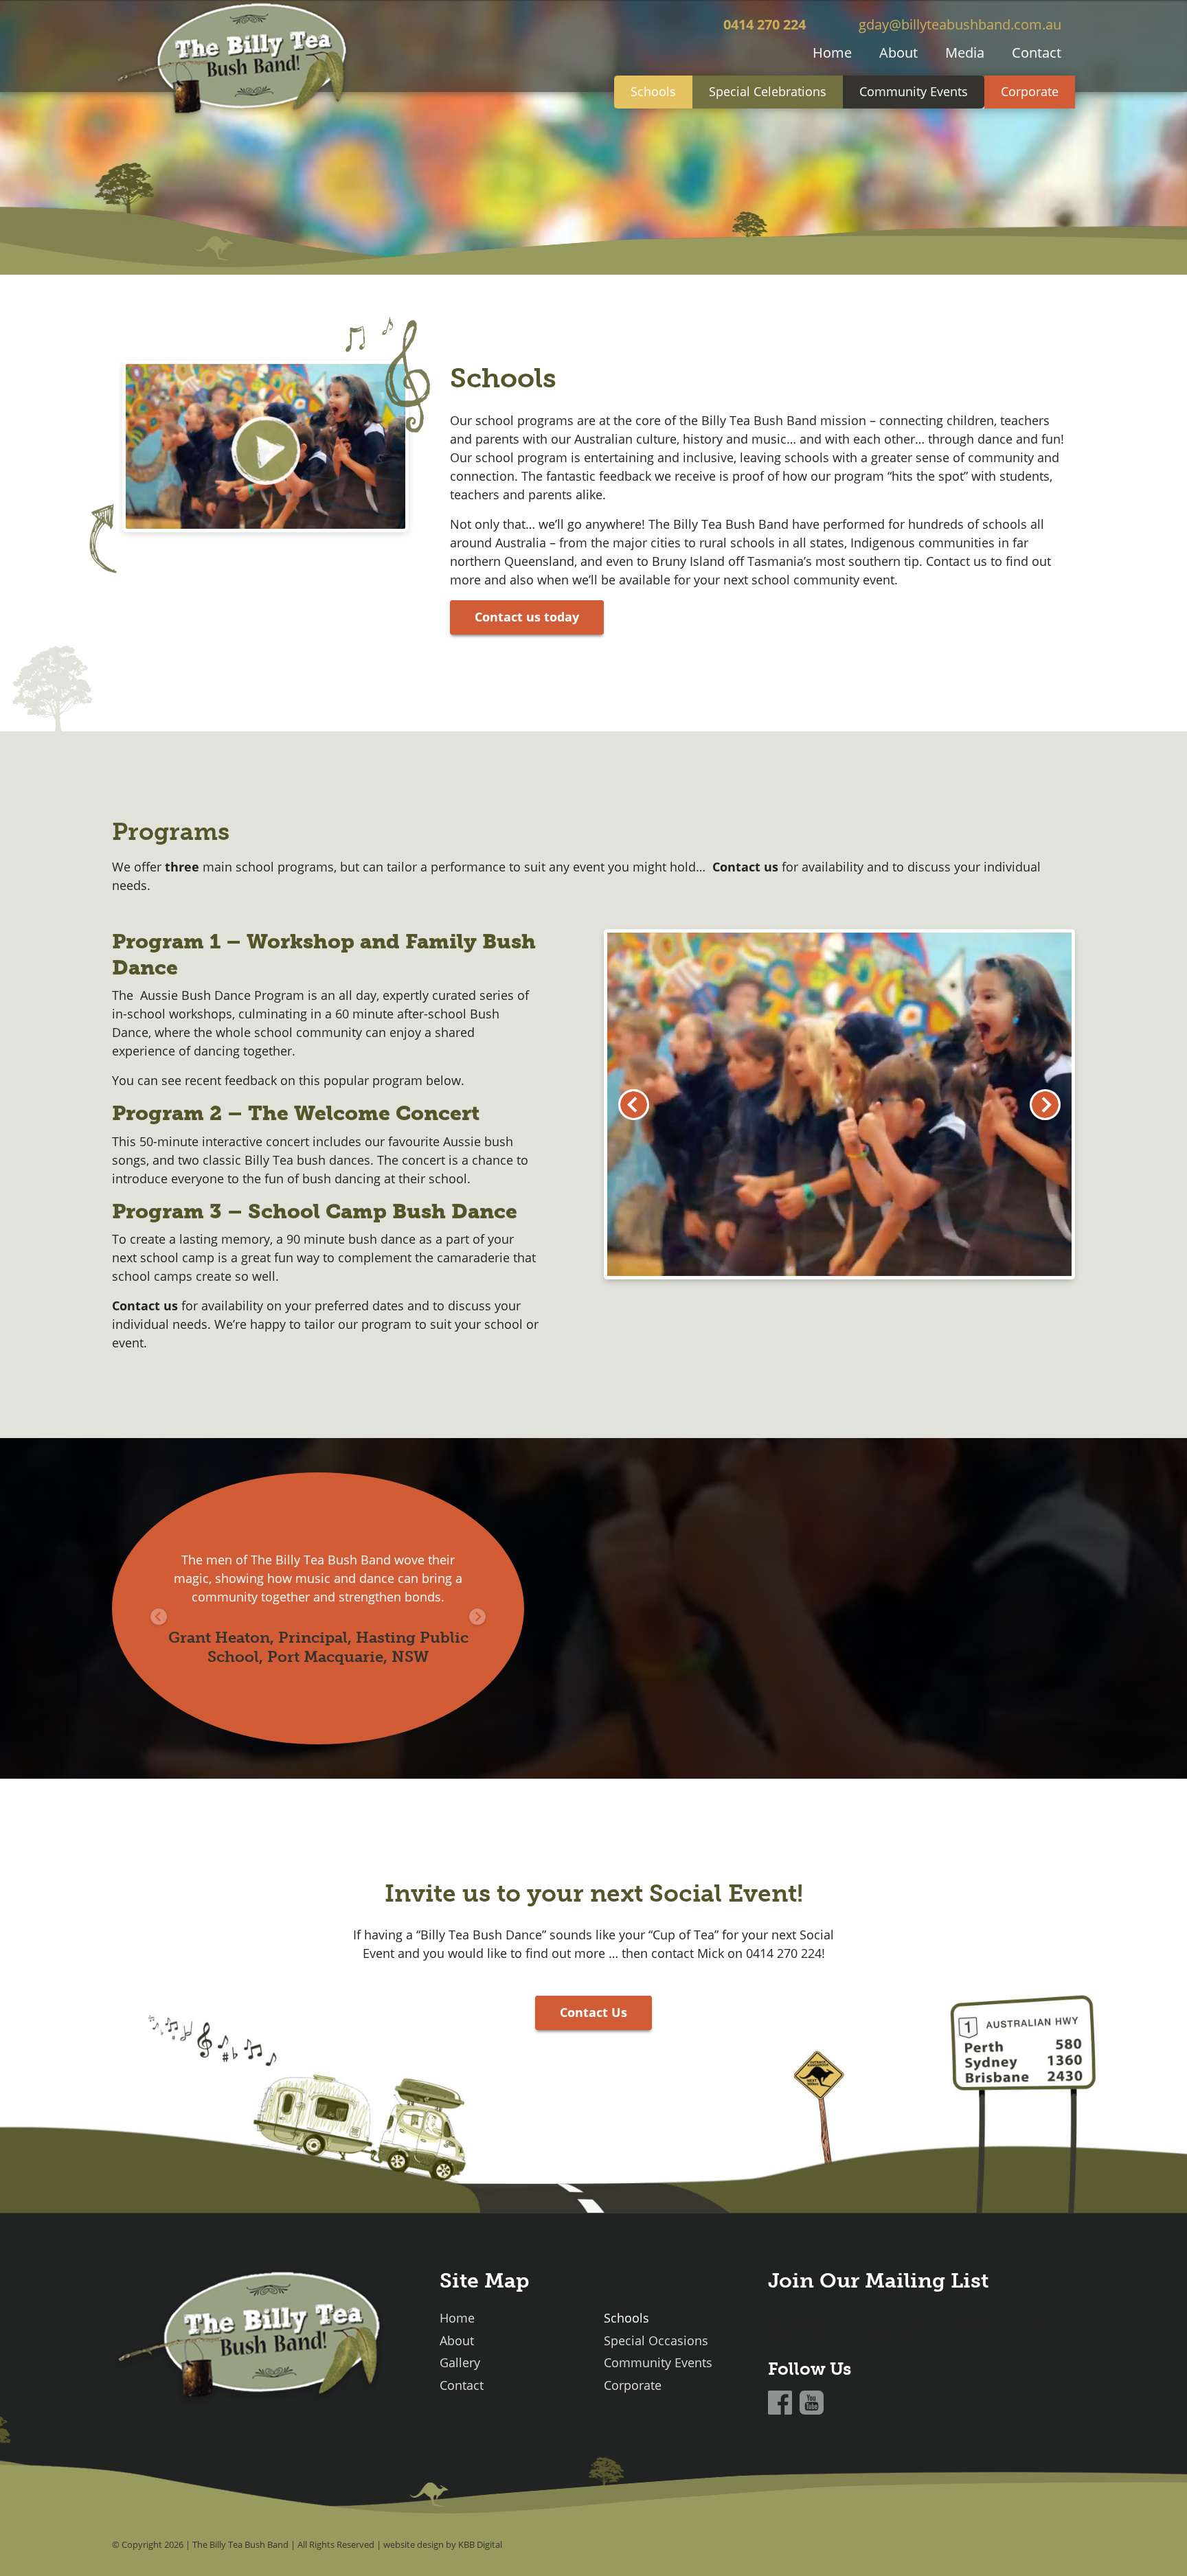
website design (414, 2544)
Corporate (1030, 91)
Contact (1037, 53)
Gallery (460, 2363)
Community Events (914, 91)
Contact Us (593, 2012)
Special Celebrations (768, 91)
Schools (653, 91)
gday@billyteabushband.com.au (960, 24)
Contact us (145, 1306)
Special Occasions (656, 2341)
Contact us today (527, 617)
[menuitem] (832, 53)
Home (832, 53)
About (898, 53)
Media (965, 53)
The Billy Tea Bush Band (240, 2544)
